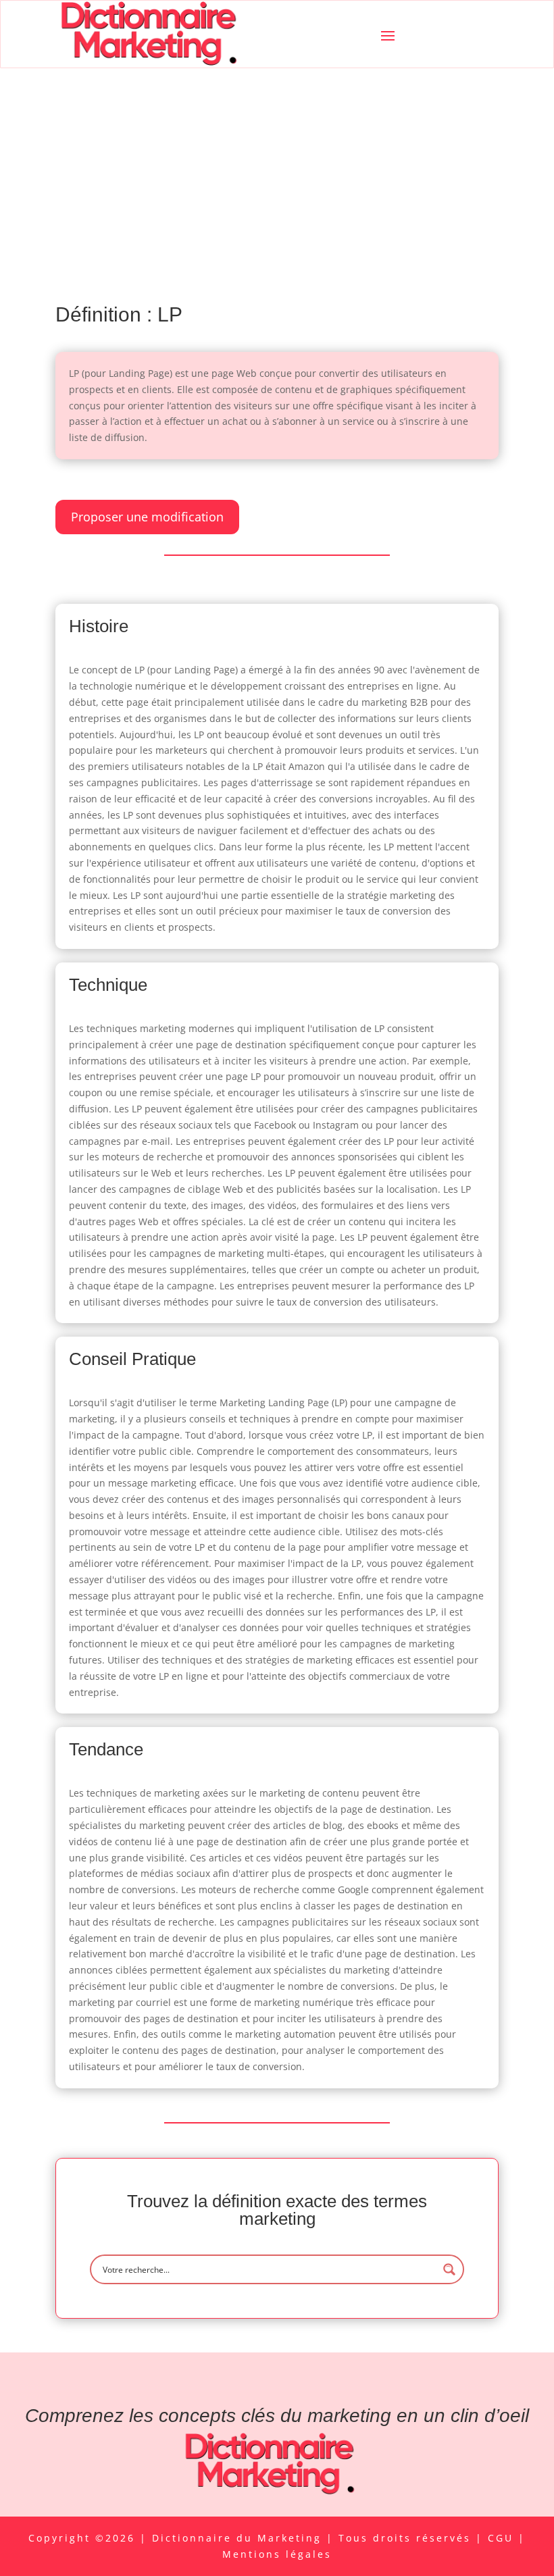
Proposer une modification (147, 517)
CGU (503, 2538)
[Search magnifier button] (449, 2269)
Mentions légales (277, 2554)
